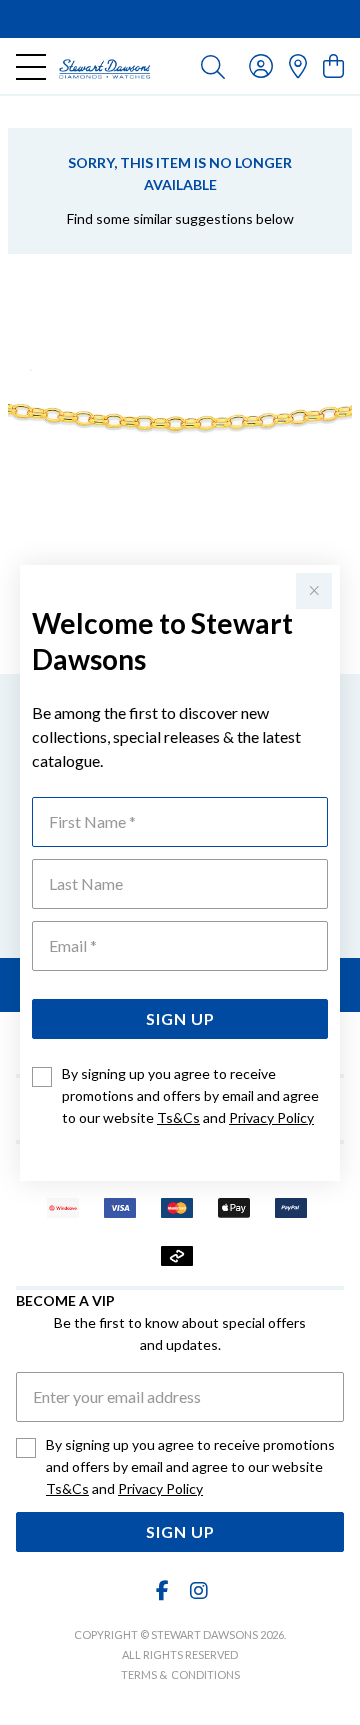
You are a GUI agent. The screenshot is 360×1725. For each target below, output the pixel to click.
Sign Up (180, 1018)
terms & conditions (180, 1674)
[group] (180, 19)
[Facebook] (163, 1590)
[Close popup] (314, 591)
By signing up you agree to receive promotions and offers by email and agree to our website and (190, 1095)
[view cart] (333, 65)
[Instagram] (198, 1590)
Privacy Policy (271, 1117)
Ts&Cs (178, 1117)
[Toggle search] (213, 66)
